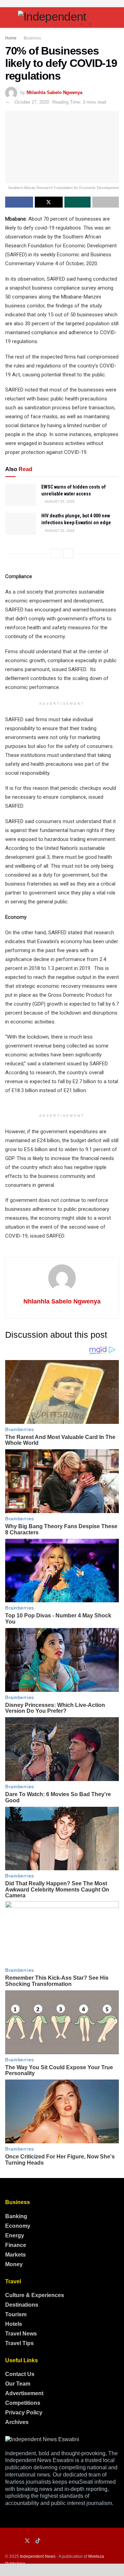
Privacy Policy (24, 2413)
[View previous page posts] (56, 553)
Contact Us (20, 2374)
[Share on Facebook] (19, 202)
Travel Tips (19, 2343)
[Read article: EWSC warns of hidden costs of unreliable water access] (21, 495)
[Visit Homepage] (62, 17)
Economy (18, 2226)
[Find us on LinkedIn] (17, 2541)
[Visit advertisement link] (62, 4)
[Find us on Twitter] (27, 2541)
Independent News (38, 2556)
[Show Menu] (8, 17)
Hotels (14, 2324)
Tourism (16, 2314)
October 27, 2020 (32, 102)
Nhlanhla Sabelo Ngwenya (54, 92)
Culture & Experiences (35, 2295)
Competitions (23, 2403)
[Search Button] (116, 17)
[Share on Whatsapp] (78, 202)
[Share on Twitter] (49, 202)
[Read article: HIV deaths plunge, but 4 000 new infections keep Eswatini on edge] (21, 524)
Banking (16, 2216)
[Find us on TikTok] (38, 2541)
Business (32, 38)
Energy (15, 2235)
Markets (15, 2255)
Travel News (21, 2334)
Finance (16, 2245)
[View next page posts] (68, 553)
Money (14, 2264)
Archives (17, 2422)
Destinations (22, 2305)
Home (11, 38)
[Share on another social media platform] (106, 202)
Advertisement (24, 2393)
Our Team (18, 2384)
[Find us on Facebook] (7, 2541)
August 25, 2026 (59, 501)
